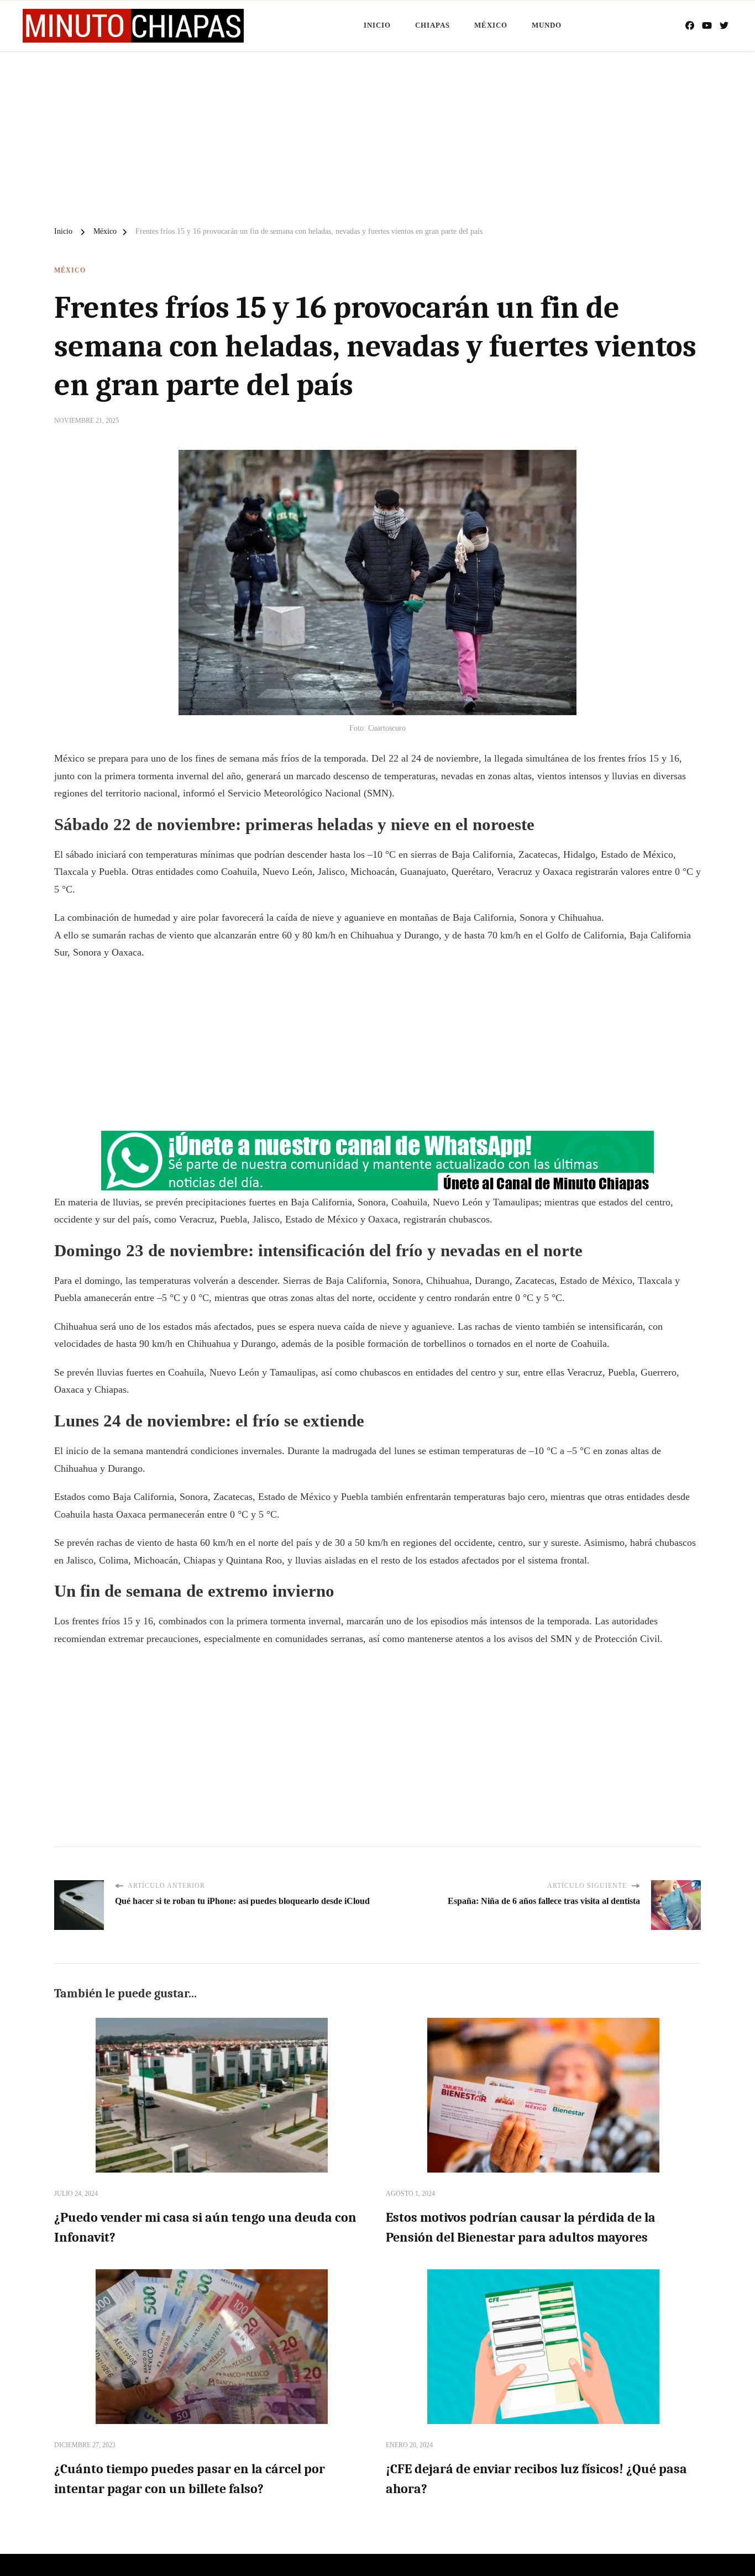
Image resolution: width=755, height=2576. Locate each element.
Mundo (547, 25)
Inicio (377, 25)
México (491, 25)
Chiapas (432, 25)
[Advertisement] (377, 134)
